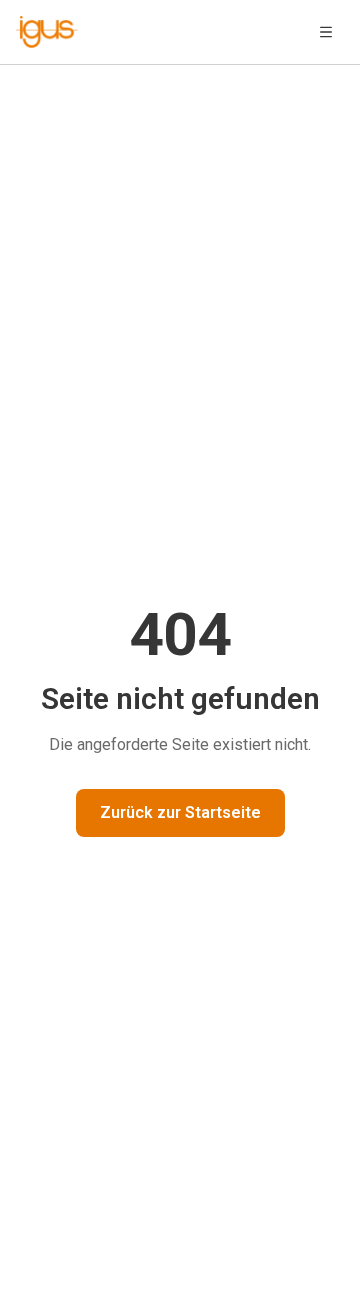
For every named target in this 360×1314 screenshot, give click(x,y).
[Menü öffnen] (326, 32)
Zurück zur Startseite (180, 812)
